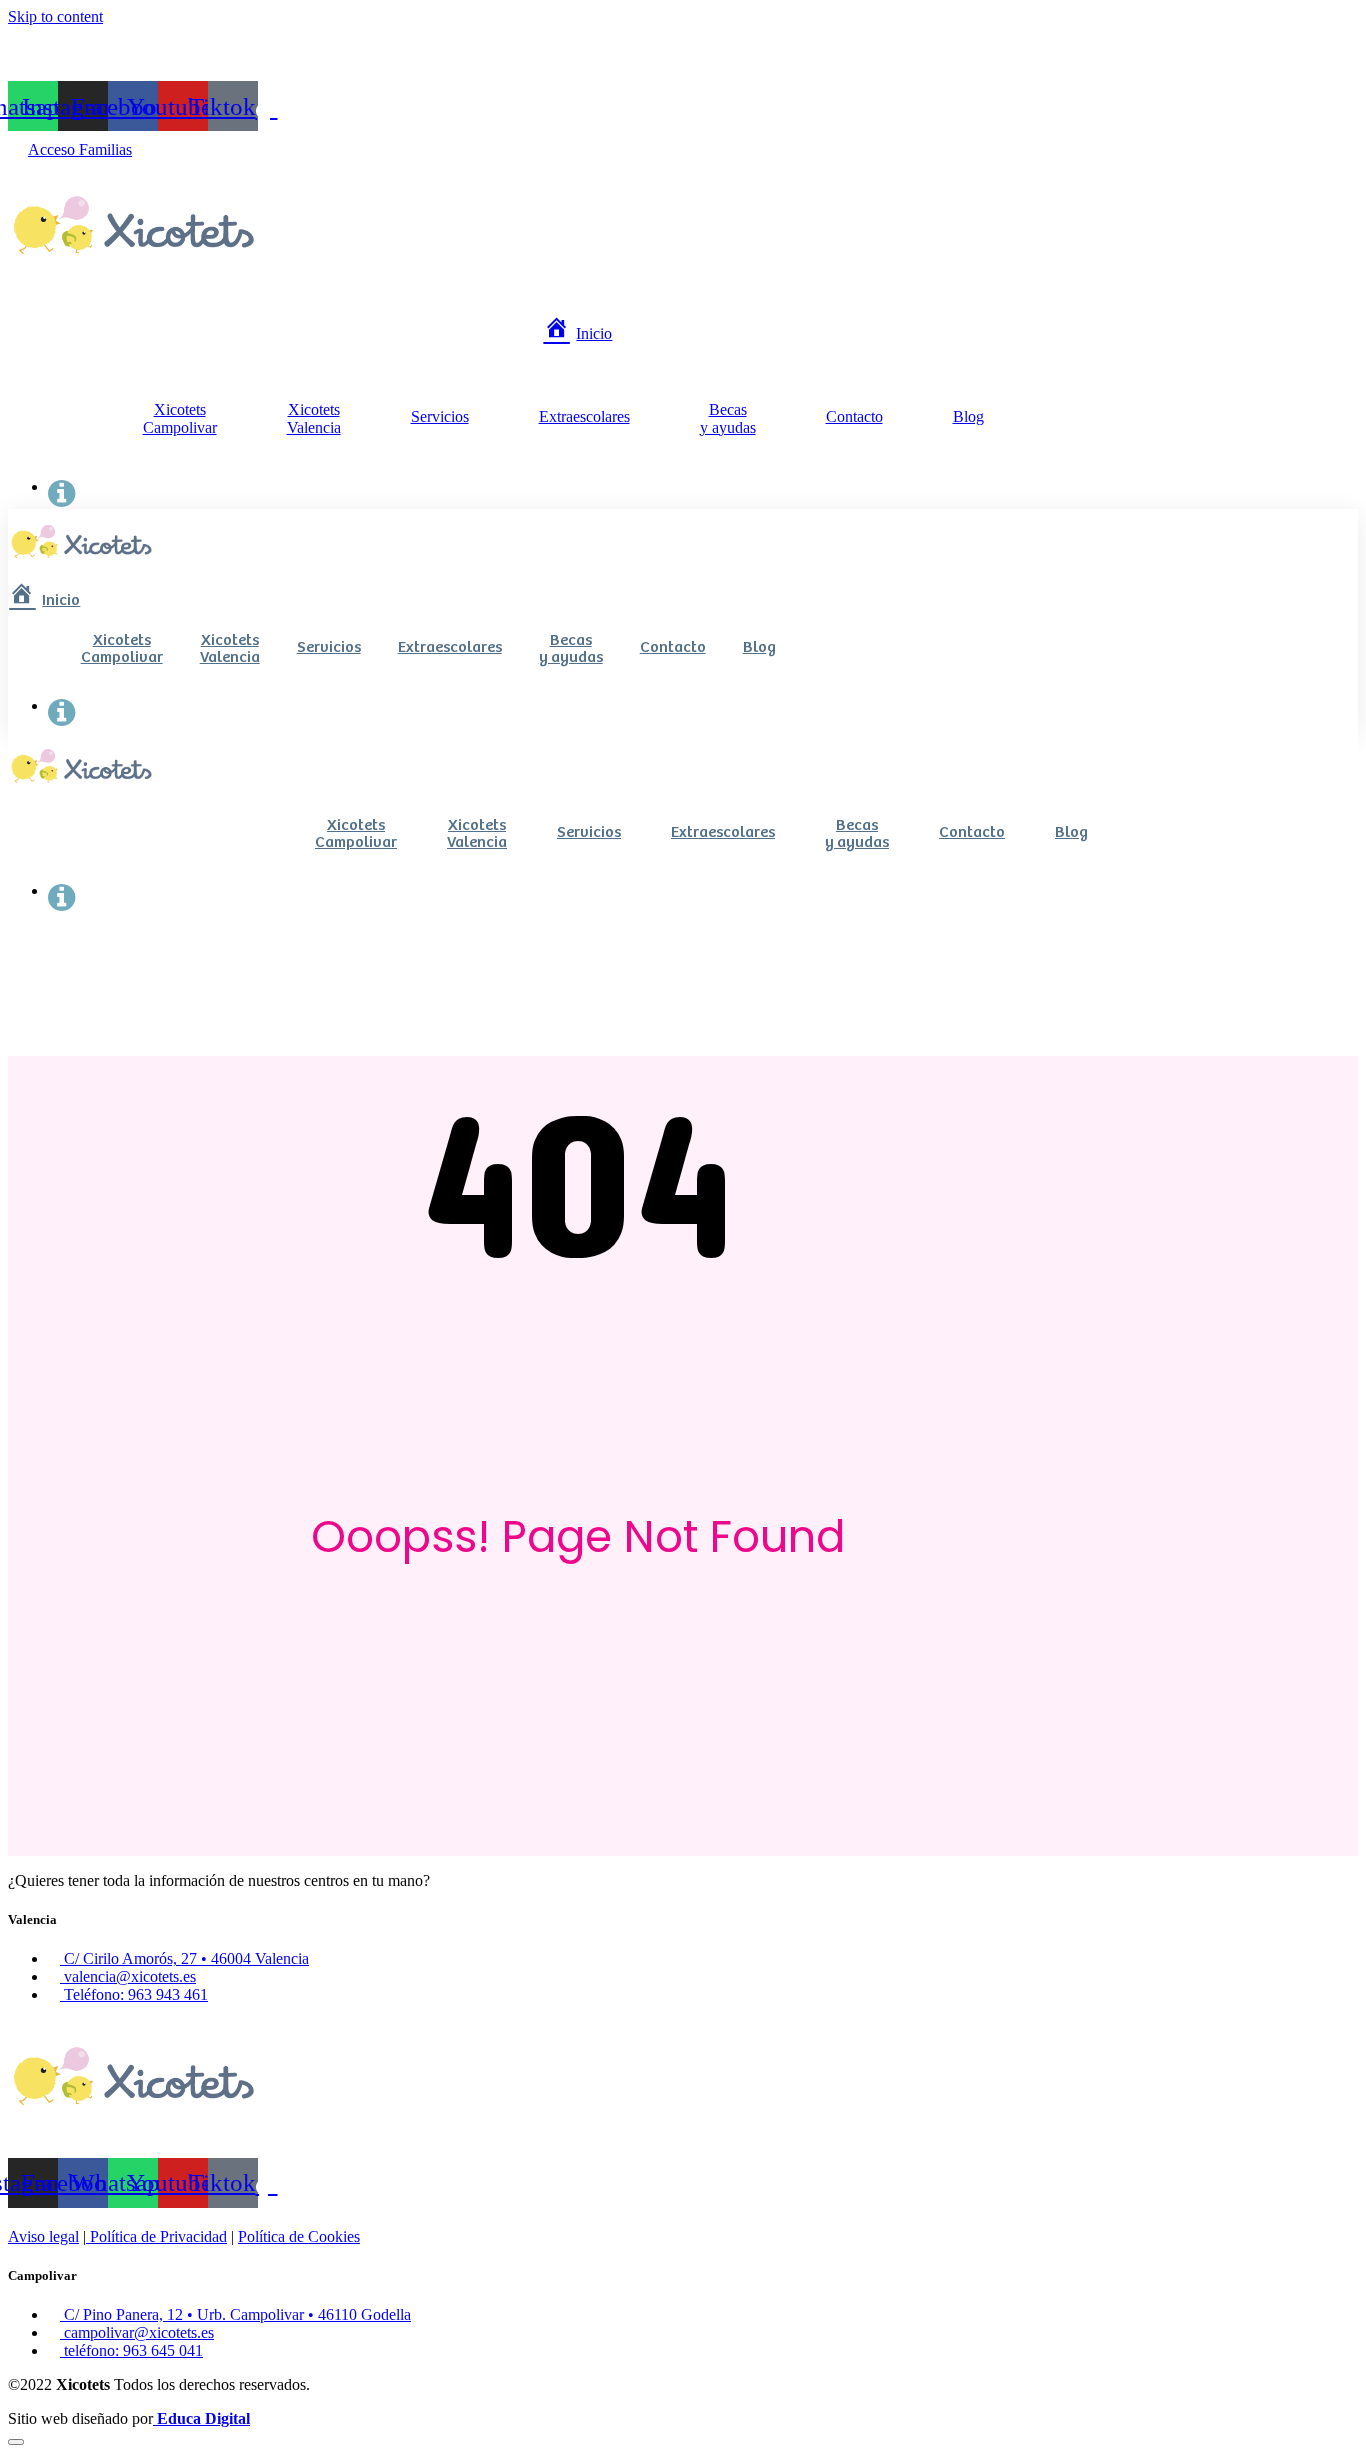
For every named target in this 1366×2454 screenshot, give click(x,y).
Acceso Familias (80, 149)
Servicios (440, 416)
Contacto (854, 416)
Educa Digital (201, 2418)
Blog (968, 416)
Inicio (594, 333)
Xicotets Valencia (314, 418)
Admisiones (77, 55)
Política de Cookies (299, 2236)
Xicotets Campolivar (180, 418)
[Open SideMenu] (61, 486)
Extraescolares (584, 416)
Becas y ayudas (728, 418)
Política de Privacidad (156, 2236)
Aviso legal (43, 2236)
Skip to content (55, 16)
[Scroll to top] (16, 2442)
